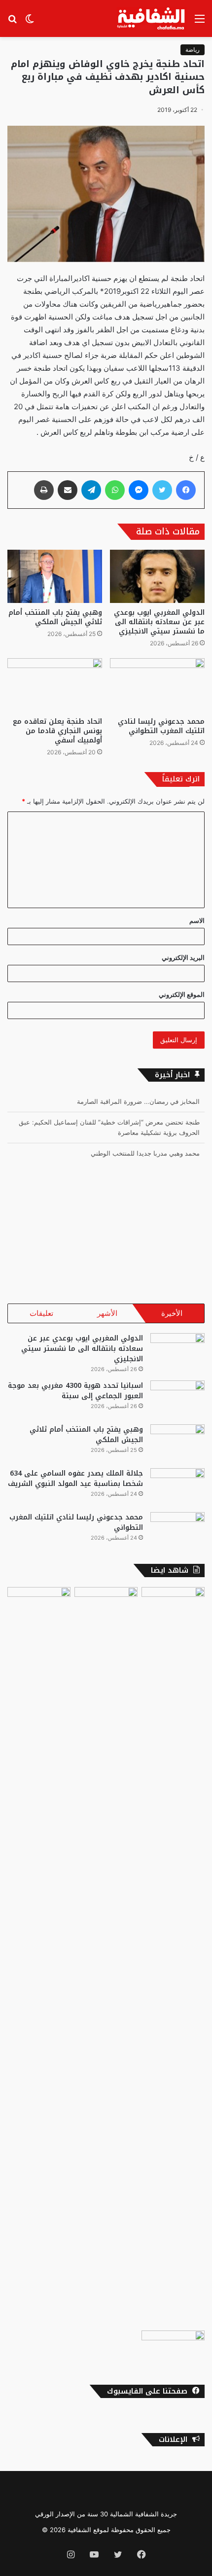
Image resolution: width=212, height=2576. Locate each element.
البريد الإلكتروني (183, 957)
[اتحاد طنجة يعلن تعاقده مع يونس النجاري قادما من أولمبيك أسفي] (55, 685)
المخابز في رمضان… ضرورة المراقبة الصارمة (138, 1101)
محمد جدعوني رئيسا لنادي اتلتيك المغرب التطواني (161, 726)
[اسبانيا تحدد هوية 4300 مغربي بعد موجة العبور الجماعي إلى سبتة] (177, 1399)
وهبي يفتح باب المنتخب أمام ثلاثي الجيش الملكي (55, 617)
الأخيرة (172, 1313)
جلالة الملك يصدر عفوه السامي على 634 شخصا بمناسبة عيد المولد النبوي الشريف (75, 1479)
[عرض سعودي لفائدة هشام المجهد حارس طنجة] (106, 1957)
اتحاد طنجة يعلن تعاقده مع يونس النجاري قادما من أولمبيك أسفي (57, 731)
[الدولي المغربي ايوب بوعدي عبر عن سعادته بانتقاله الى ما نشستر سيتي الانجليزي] (157, 576)
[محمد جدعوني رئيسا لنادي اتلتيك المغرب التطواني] (157, 685)
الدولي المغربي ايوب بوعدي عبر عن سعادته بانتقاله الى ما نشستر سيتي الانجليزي (159, 622)
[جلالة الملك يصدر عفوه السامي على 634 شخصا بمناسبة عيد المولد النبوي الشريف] (177, 1487)
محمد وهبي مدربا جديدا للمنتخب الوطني (145, 1153)
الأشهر (107, 1313)
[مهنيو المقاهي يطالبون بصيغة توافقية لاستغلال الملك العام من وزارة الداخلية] (173, 2348)
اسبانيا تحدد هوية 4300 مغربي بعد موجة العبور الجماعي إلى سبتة (75, 1391)
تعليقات (41, 1313)
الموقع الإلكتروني (182, 994)
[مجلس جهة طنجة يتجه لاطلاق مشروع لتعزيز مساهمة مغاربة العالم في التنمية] (173, 1605)
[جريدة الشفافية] (152, 18)
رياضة (193, 50)
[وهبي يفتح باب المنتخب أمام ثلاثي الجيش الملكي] (55, 576)
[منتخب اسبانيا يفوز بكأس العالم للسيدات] (39, 1957)
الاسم (197, 920)
